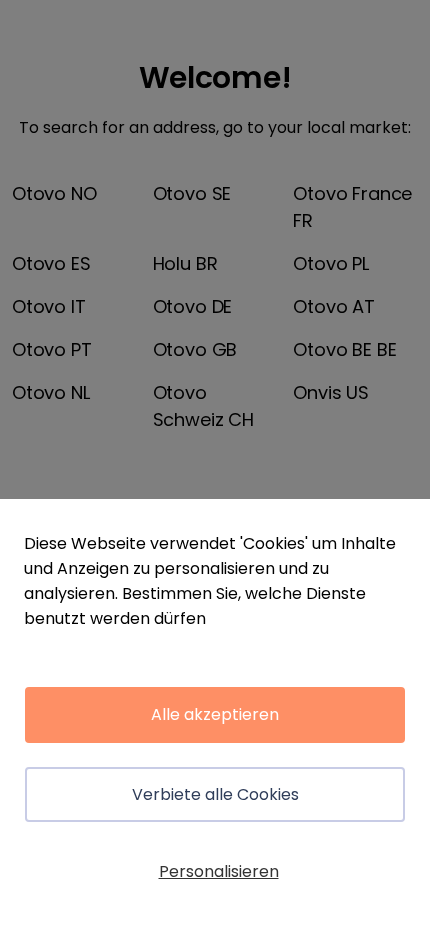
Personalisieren (219, 871)
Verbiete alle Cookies (215, 794)
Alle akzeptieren (215, 714)
